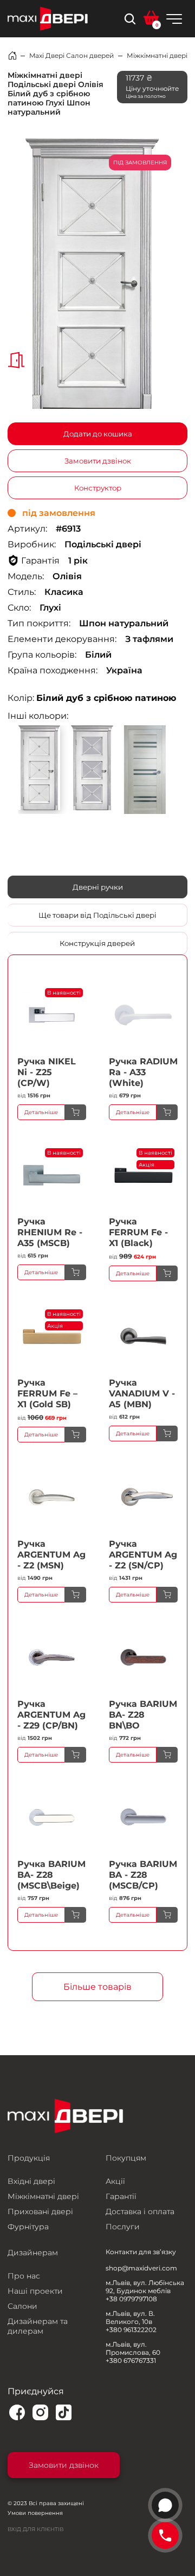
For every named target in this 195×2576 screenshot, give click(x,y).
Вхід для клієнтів (35, 2529)
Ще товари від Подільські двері (97, 915)
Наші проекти (35, 2291)
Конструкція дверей (97, 943)
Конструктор (98, 488)
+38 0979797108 (131, 2299)
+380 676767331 (131, 2360)
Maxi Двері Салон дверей (71, 55)
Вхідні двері (31, 2181)
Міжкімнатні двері (157, 55)
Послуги (123, 2227)
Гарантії (121, 2196)
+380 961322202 (131, 2330)
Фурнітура (28, 2227)
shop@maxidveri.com (141, 2268)
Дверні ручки (98, 887)
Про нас (24, 2276)
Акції (115, 2181)
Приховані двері (40, 2211)
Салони (22, 2306)
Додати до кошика (98, 434)
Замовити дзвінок (98, 461)
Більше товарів (97, 1987)
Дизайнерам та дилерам (38, 2326)
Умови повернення (35, 2513)
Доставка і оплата (140, 2211)
